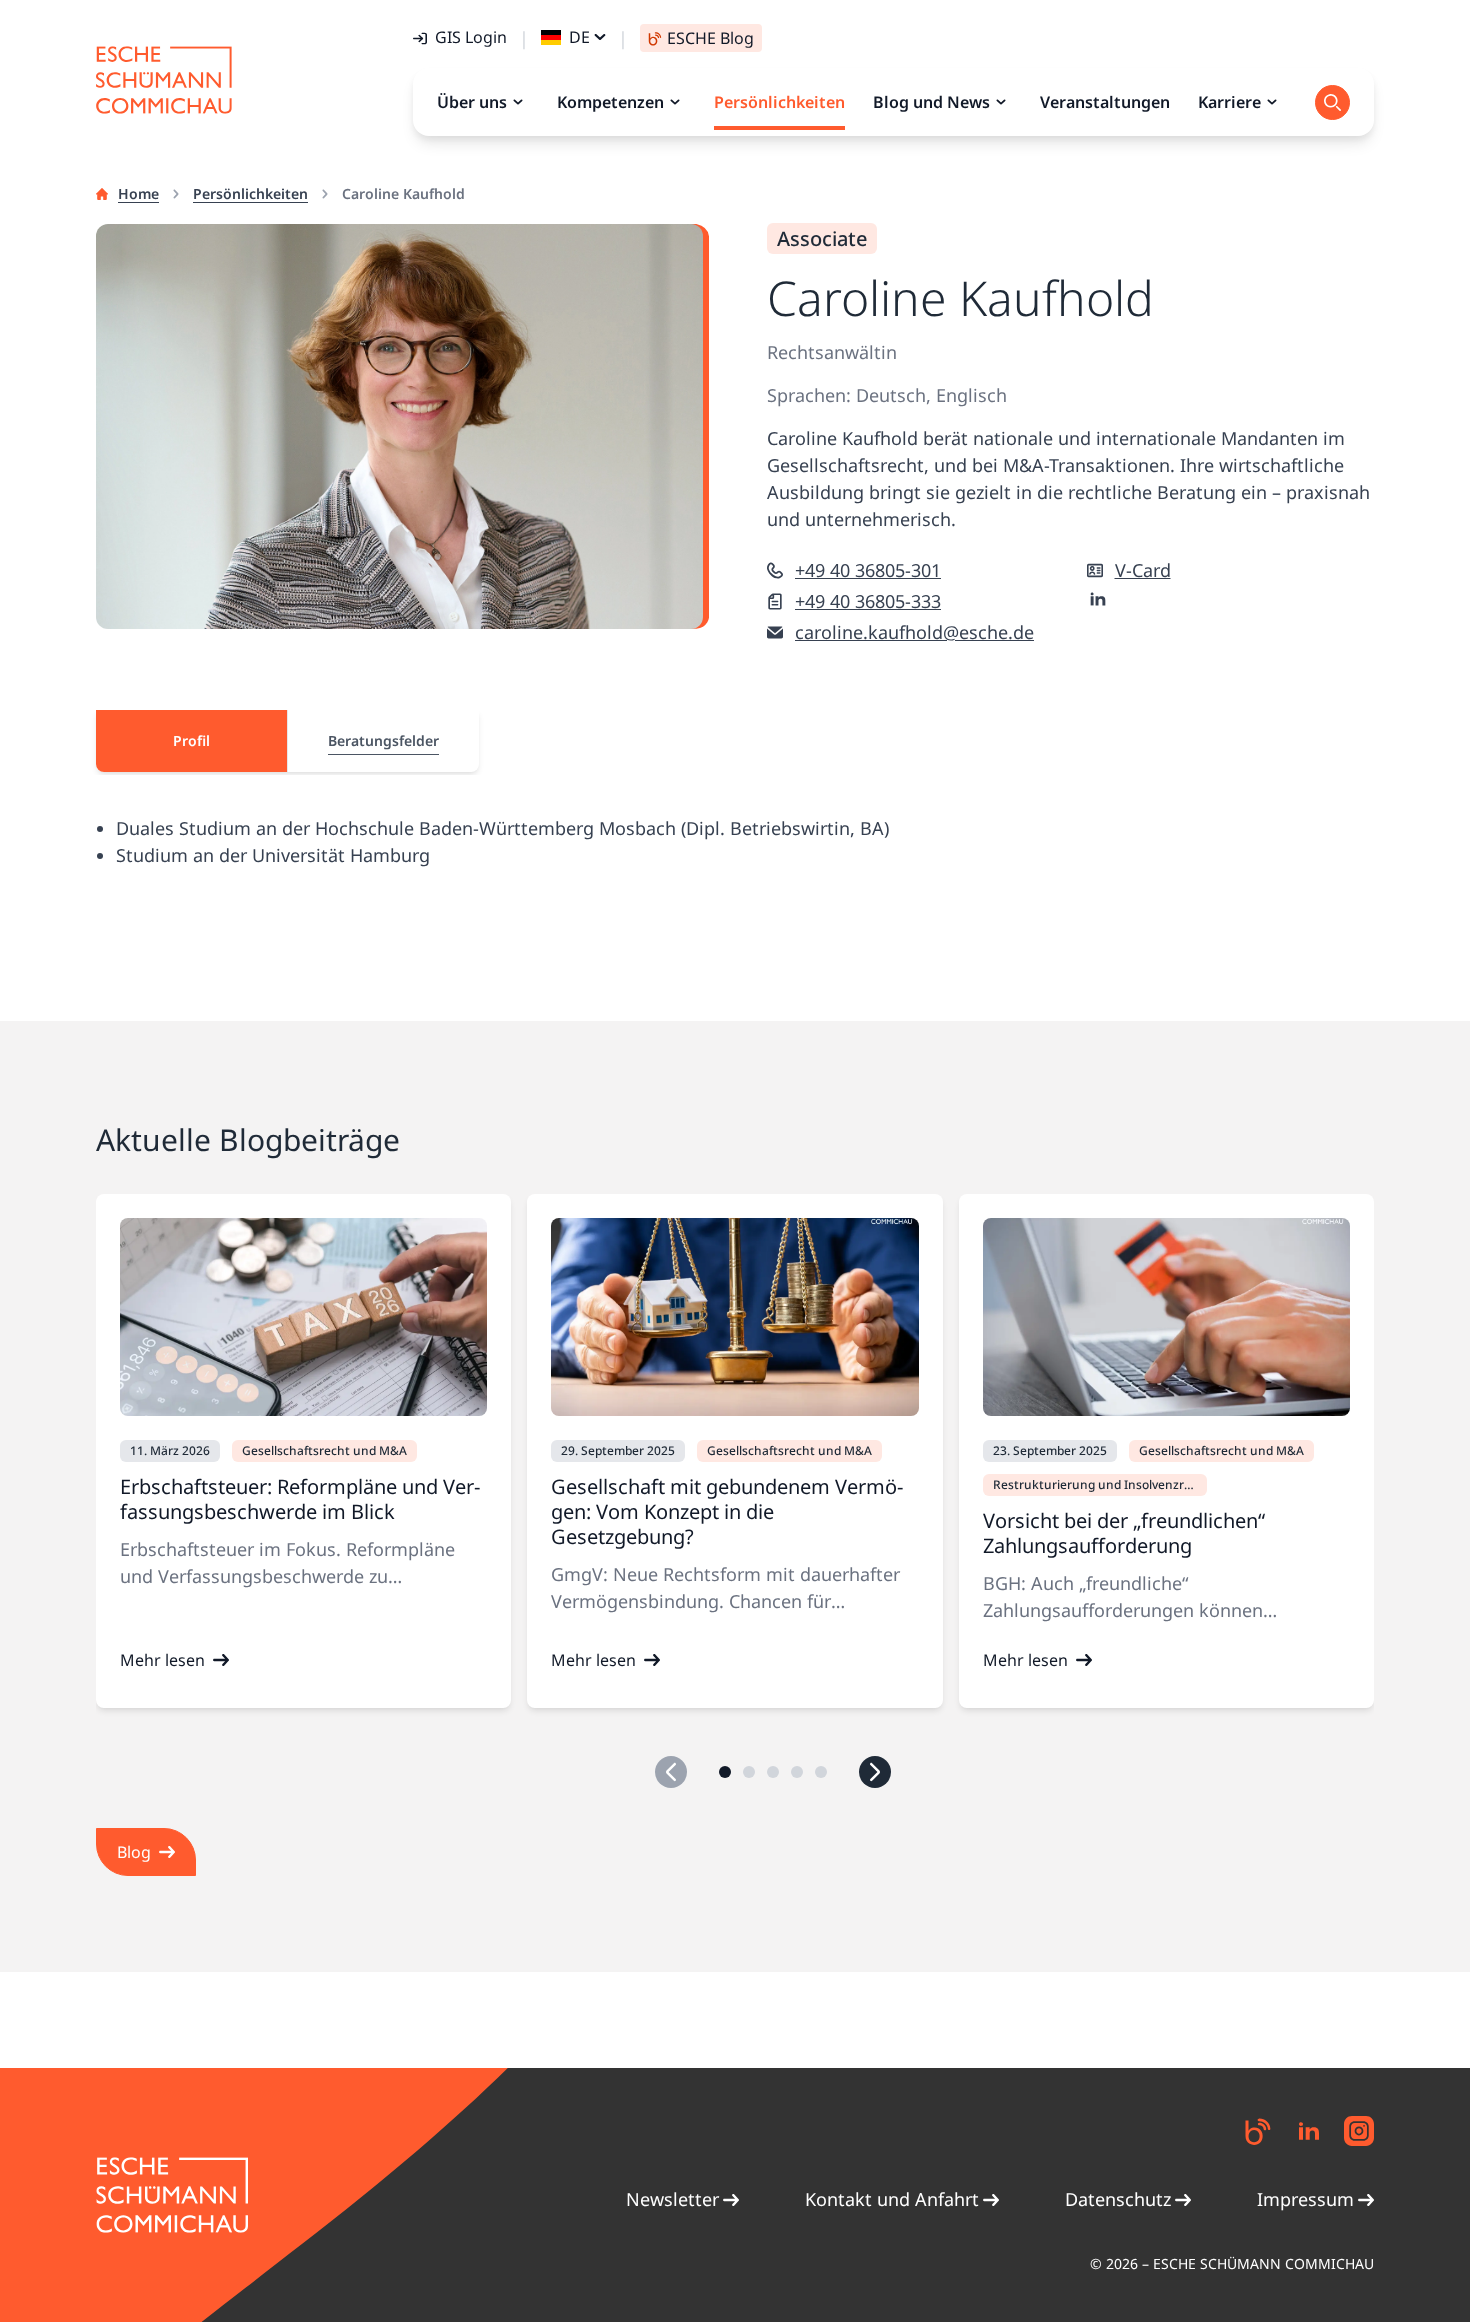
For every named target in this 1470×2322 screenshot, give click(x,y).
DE (579, 37)
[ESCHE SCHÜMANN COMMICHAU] (164, 80)
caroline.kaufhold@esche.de (914, 632)
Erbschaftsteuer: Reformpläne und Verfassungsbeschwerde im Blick (300, 1499)
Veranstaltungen (1105, 102)
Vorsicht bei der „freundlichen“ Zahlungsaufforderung (1124, 1533)
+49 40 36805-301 (868, 570)
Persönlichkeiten (250, 193)
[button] (725, 1772)
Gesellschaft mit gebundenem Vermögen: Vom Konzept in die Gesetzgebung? (727, 1511)
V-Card (1143, 570)
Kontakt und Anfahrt (892, 2199)
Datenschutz (1118, 2199)
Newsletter (672, 2199)
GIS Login (471, 37)
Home (138, 193)
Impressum (1305, 2199)
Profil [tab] (191, 740)
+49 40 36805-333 (868, 601)
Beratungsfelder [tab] (383, 740)
